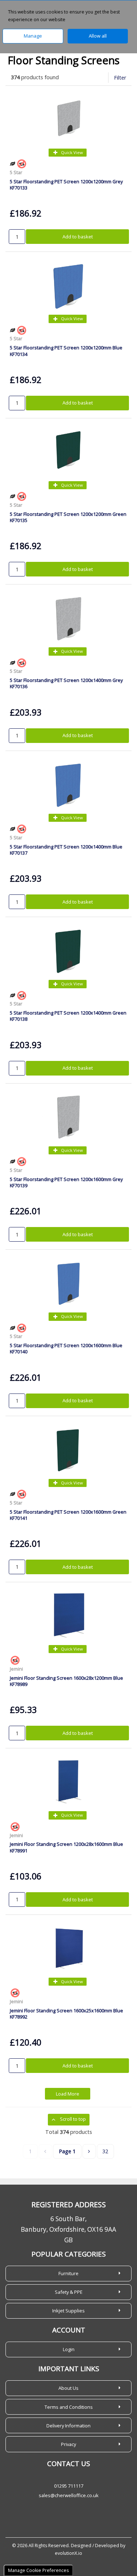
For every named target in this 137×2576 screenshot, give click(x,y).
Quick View (71, 152)
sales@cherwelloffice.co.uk (69, 2495)
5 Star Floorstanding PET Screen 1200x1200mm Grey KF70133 (66, 185)
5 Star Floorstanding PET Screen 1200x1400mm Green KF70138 (68, 1016)
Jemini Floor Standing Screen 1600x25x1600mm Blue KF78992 (66, 2014)
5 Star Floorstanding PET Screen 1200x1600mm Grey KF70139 (66, 1182)
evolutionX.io (68, 2553)
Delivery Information (68, 2426)
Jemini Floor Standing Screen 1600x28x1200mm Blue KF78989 (66, 1681)
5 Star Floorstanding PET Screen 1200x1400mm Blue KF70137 (66, 850)
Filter (120, 78)
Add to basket (78, 237)
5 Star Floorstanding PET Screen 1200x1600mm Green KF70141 (68, 1515)
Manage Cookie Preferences (38, 2570)
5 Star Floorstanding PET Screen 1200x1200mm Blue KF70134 (66, 351)
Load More (68, 2094)
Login (69, 2349)
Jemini (16, 1669)
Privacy (68, 2444)
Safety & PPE (69, 2292)
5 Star (16, 172)
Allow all (98, 36)
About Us (68, 2388)
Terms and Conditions (69, 2407)
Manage (33, 36)
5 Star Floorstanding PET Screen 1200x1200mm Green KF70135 (68, 517)
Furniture (68, 2273)
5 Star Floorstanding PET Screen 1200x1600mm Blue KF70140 (66, 1348)
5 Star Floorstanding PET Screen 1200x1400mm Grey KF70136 (66, 683)
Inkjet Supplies (68, 2311)
